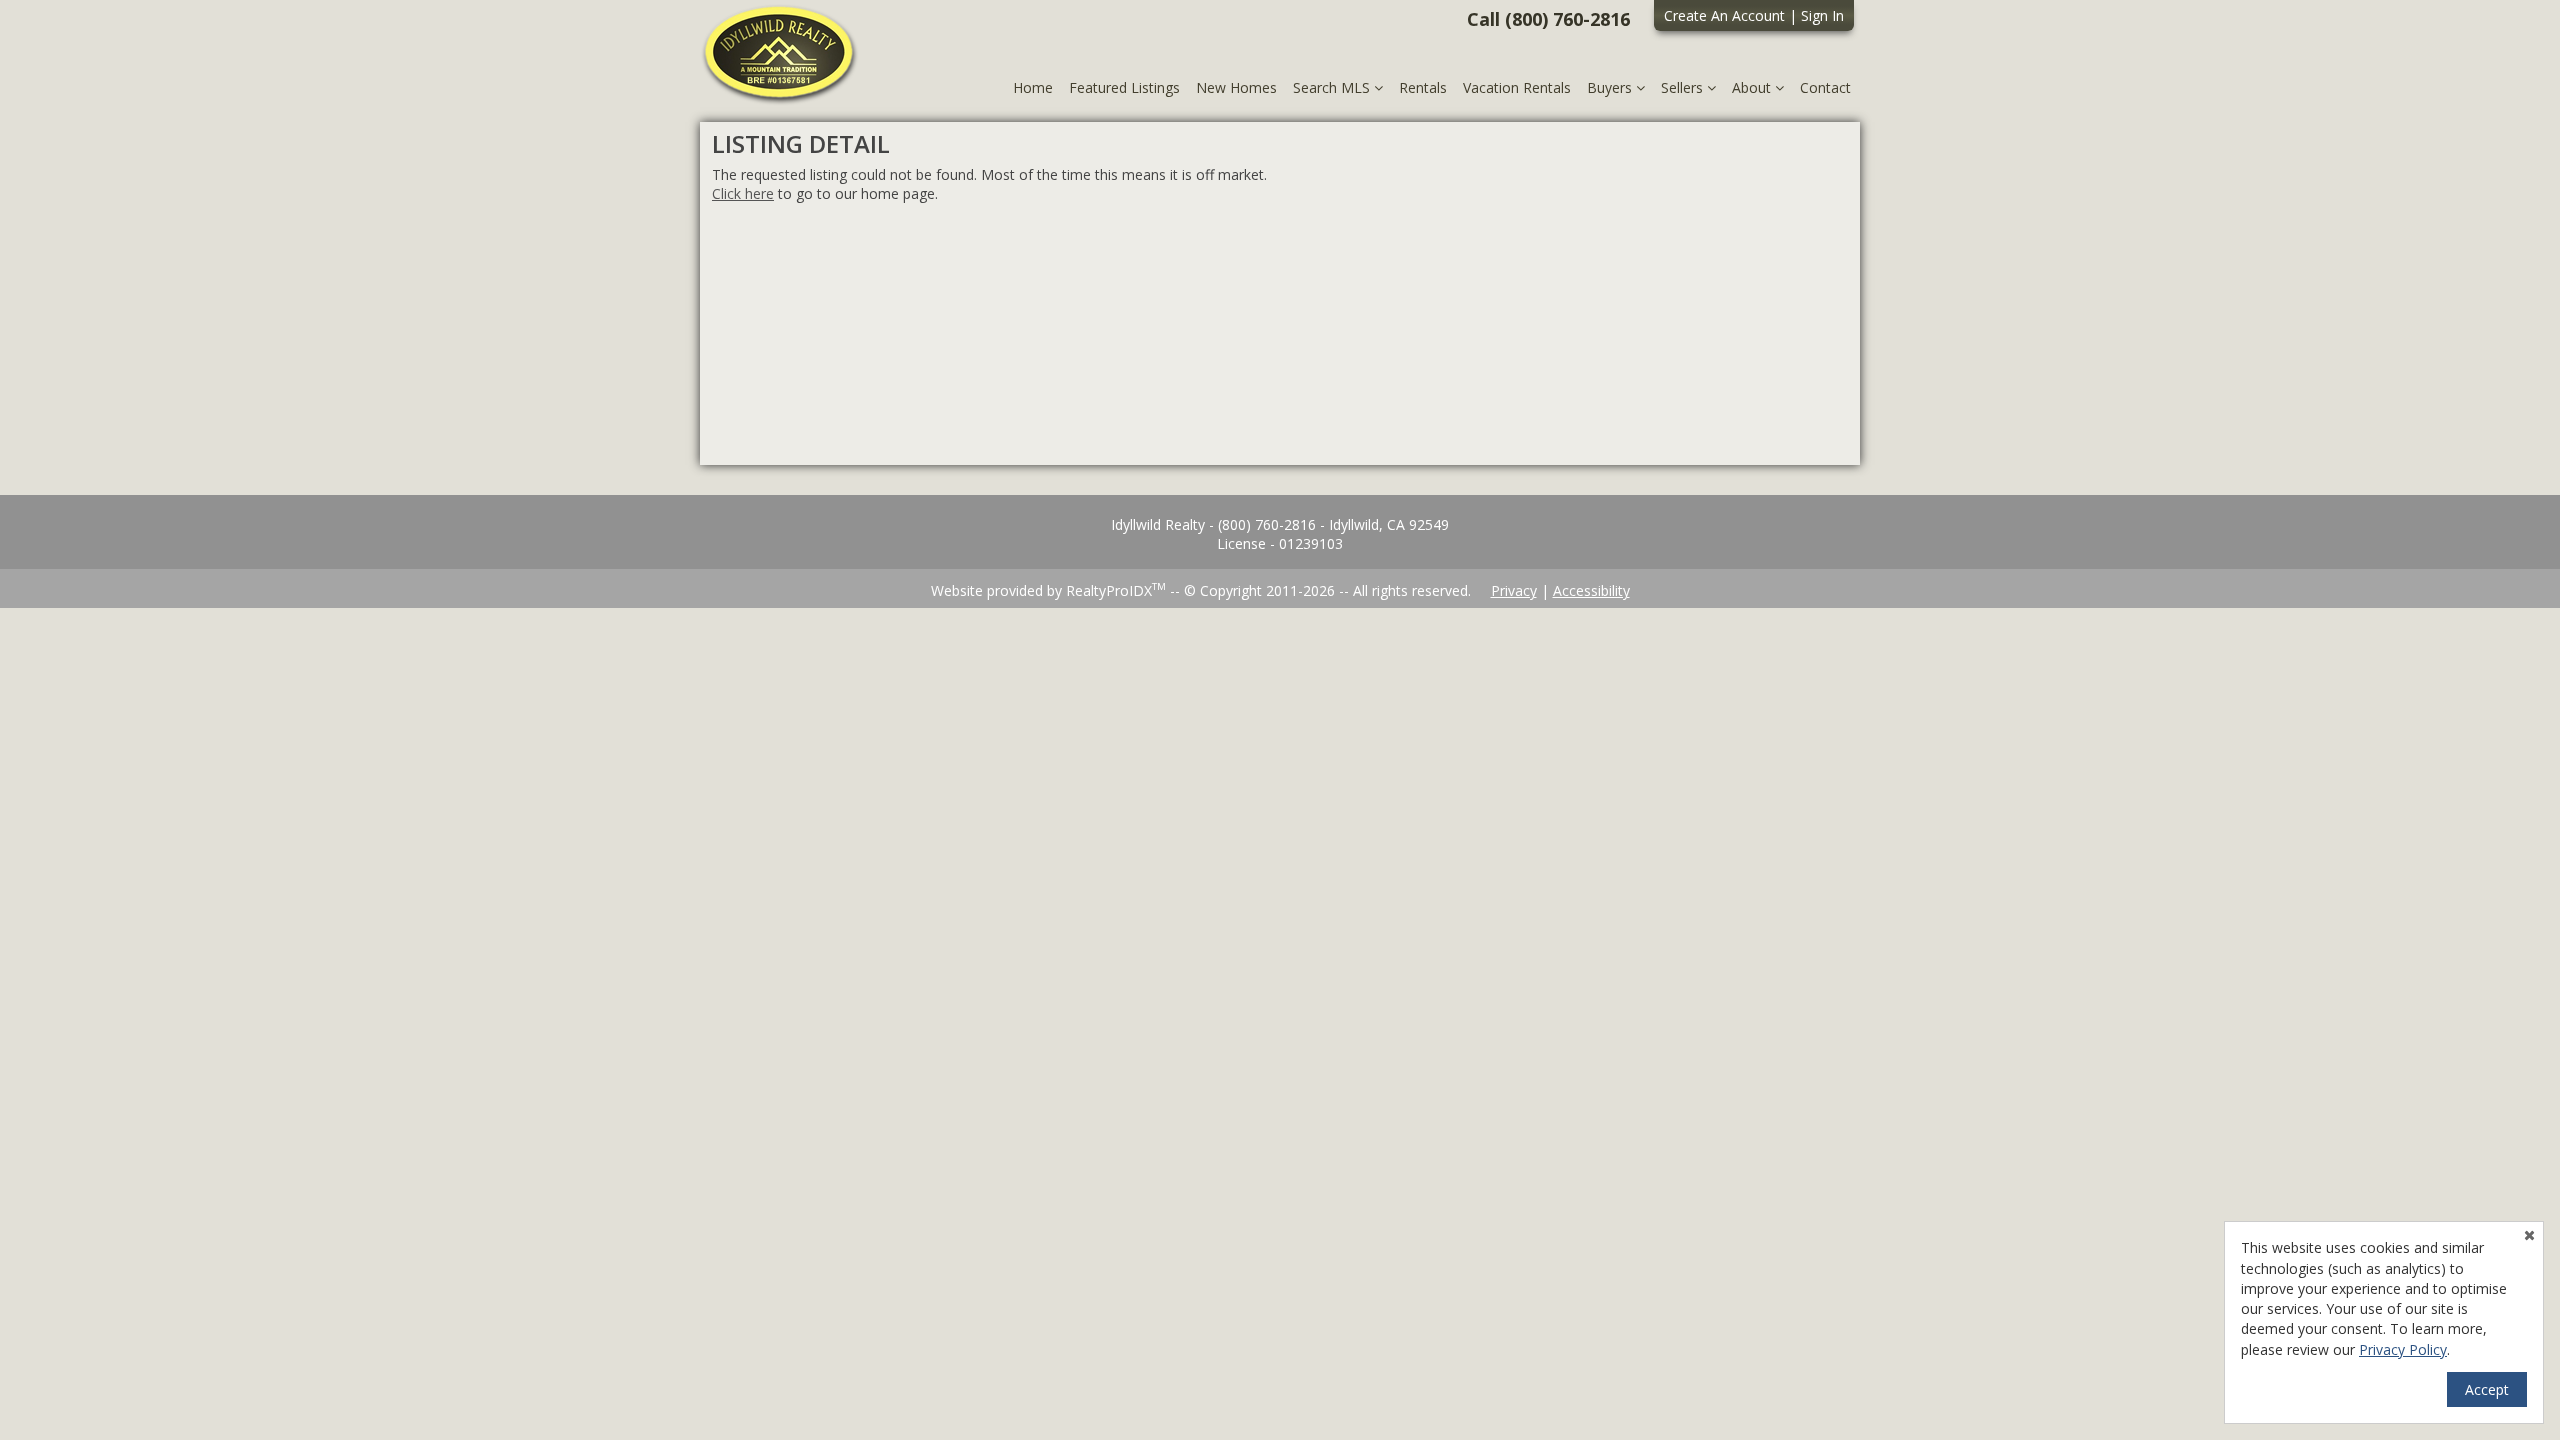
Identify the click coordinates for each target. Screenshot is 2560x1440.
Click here (743, 193)
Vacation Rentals (1517, 87)
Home (1033, 87)
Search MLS (1333, 87)
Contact (1825, 87)
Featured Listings (1124, 87)
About (1753, 87)
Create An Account (1724, 15)
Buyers (1611, 87)
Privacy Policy (2403, 1349)
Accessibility (1591, 590)
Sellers (1684, 87)
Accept (2487, 1389)
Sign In (1822, 15)
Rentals (1423, 87)
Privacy (1514, 590)
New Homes (1236, 87)
